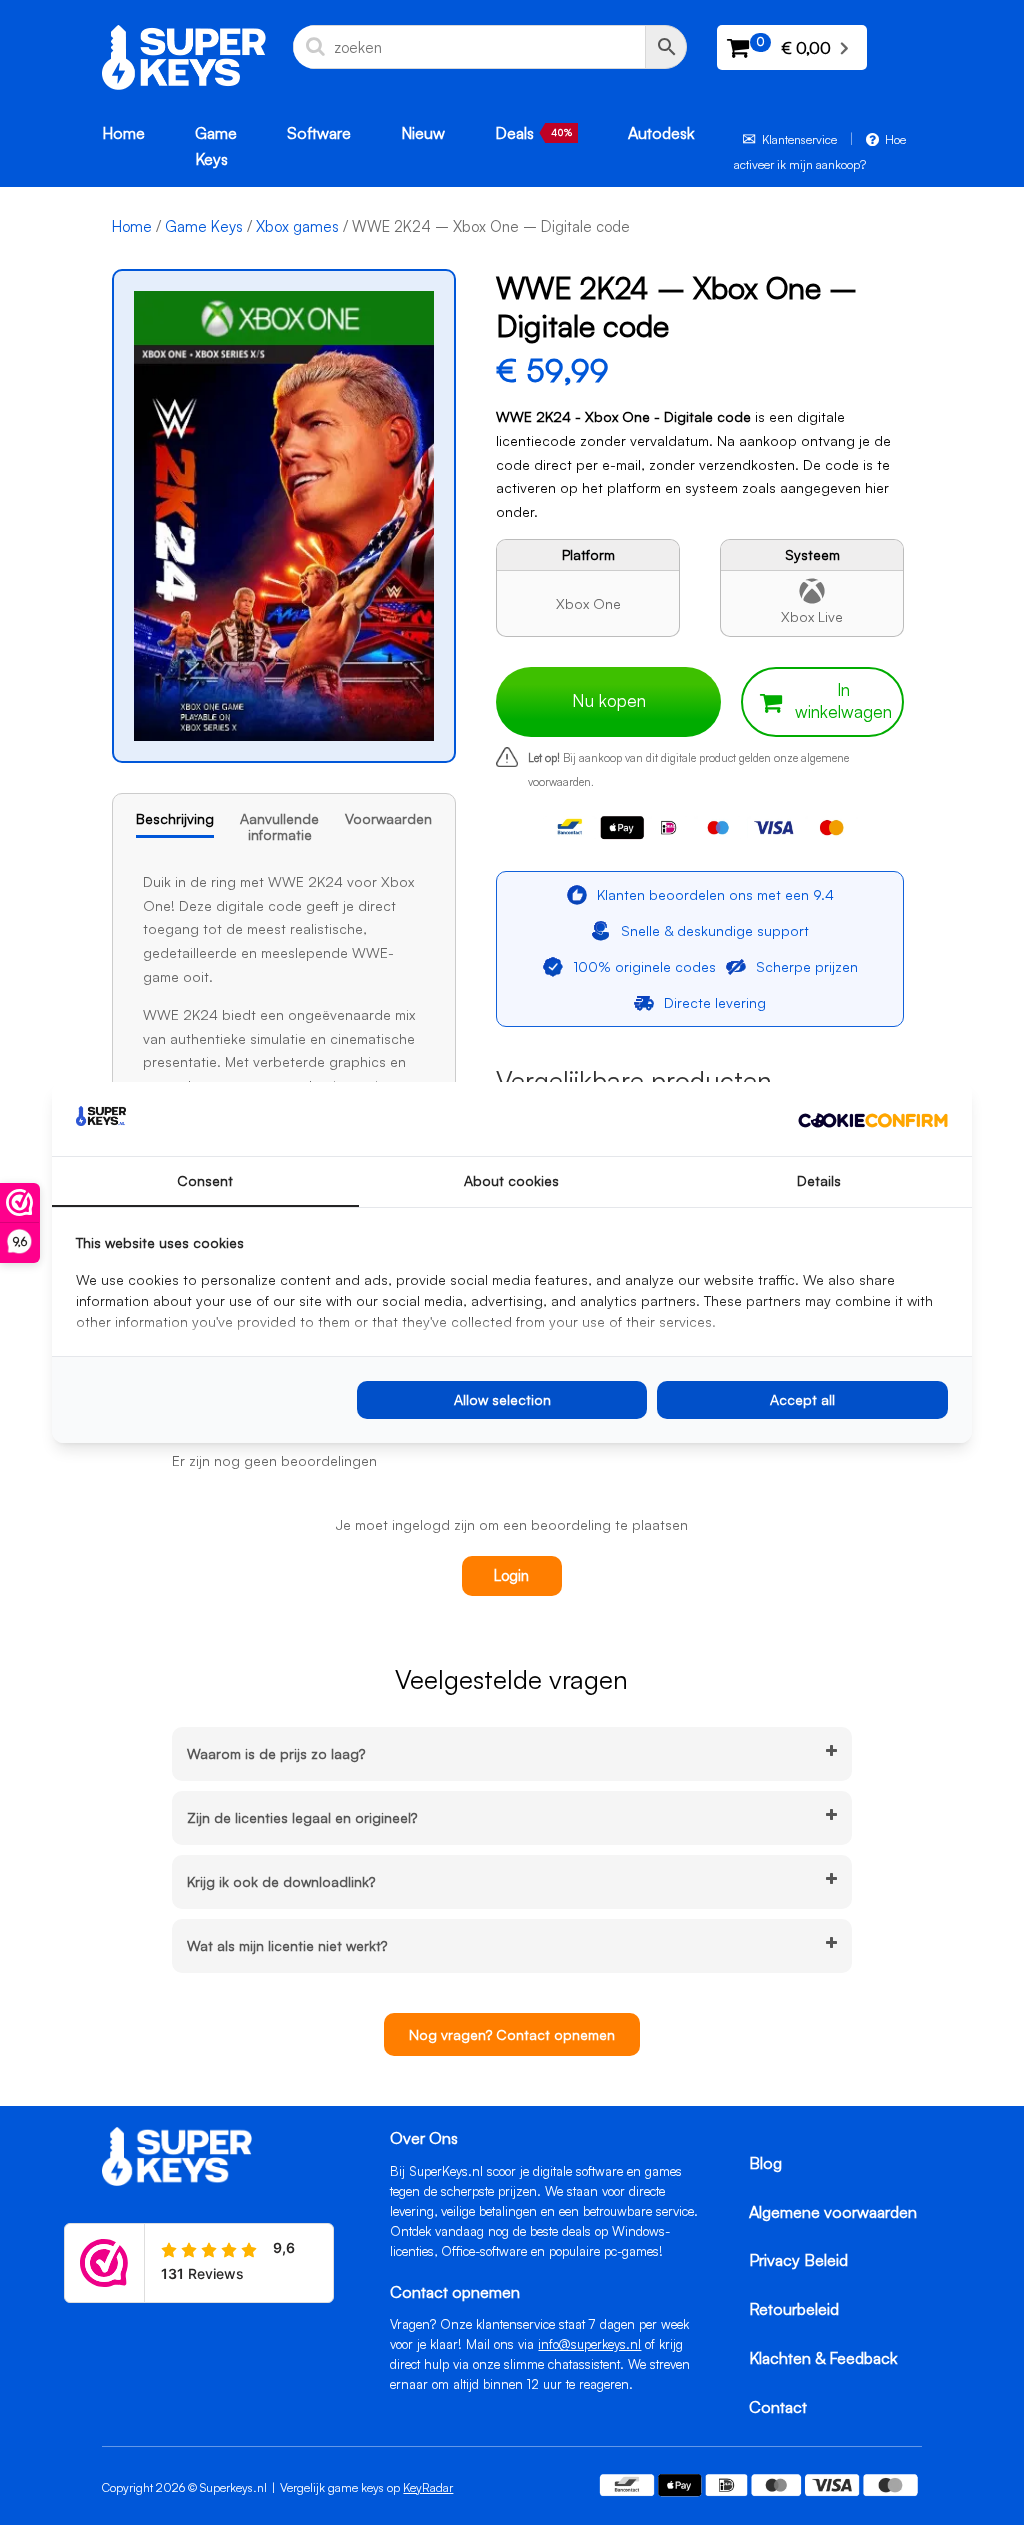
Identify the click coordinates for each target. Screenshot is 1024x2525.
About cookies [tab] (511, 1180)
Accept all (802, 1399)
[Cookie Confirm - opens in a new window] (873, 1119)
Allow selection (502, 1399)
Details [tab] (819, 1180)
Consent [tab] (205, 1180)
